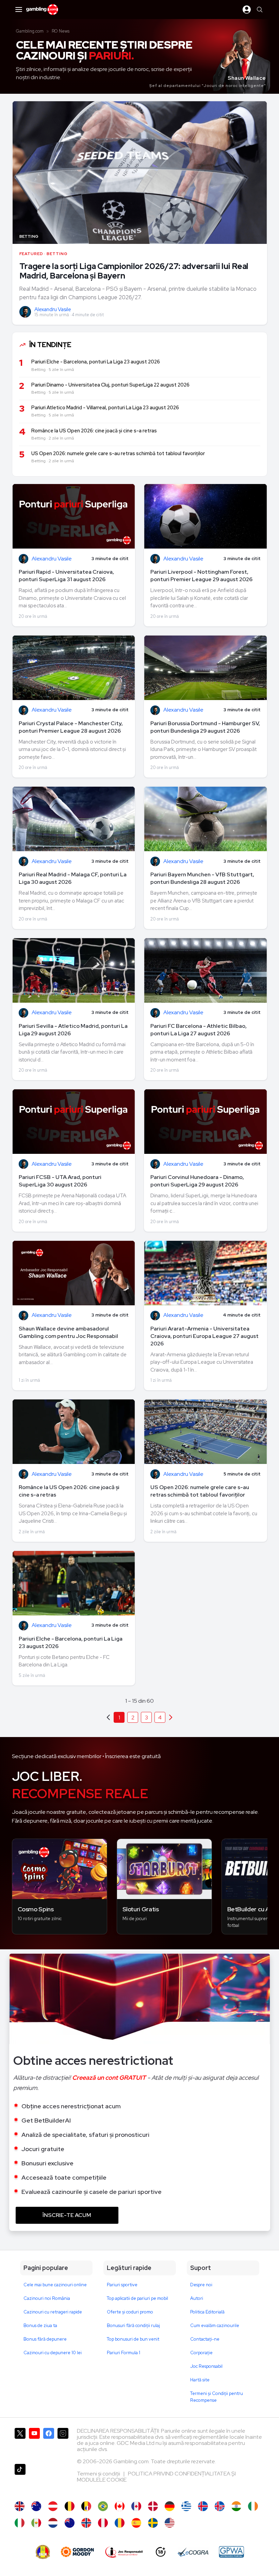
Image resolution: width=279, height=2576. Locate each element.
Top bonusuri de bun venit (133, 2339)
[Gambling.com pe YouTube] (34, 2443)
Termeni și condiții (99, 2474)
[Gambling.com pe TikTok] (20, 2479)
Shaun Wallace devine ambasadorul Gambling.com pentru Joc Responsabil (68, 1332)
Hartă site (200, 2380)
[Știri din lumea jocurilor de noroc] (120, 2523)
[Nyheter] (153, 2523)
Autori (197, 2298)
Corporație (201, 2353)
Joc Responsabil (206, 2366)
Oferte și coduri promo (130, 2312)
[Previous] (171, 1717)
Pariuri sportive (122, 2285)
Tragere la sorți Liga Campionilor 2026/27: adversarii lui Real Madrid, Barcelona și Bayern (134, 271)
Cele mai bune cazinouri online (55, 2285)
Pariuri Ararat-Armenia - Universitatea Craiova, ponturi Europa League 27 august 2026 (204, 1336)
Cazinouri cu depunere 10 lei (53, 2353)
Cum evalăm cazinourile (215, 2325)
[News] (20, 2523)
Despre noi (201, 2285)
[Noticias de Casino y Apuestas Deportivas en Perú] (103, 2523)
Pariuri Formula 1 (124, 2353)
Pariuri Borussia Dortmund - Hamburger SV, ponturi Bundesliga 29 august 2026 (205, 727)
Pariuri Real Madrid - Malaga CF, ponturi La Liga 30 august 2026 (73, 878)
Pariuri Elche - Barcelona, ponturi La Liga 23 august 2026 (71, 1642)
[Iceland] (203, 2506)
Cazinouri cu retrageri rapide (53, 2312)
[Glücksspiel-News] (53, 2506)
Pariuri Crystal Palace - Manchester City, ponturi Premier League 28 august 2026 (71, 727)
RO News (61, 31)
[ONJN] (43, 2552)
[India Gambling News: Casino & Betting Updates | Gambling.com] (236, 2506)
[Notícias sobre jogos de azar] (103, 2506)
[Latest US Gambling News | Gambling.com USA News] (170, 2523)
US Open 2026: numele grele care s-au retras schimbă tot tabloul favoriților (200, 1491)
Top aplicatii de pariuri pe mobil (137, 2298)
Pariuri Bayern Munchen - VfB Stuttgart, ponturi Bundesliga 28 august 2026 (202, 878)
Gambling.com (30, 31)
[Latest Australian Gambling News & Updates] (36, 2506)
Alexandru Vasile (53, 309)
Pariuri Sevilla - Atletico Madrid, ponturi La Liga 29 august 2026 (73, 1030)
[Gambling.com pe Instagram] (63, 2443)
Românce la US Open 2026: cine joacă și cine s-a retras (69, 1491)
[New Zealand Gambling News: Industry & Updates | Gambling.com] (70, 2523)
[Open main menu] (19, 10)
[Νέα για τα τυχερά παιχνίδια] (186, 2506)
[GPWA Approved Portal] (231, 2552)
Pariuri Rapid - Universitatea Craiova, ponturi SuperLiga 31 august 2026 (66, 576)
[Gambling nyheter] (86, 2523)
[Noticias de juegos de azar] (36, 2523)
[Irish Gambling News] (253, 2506)
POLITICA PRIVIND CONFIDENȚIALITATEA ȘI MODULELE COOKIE (156, 2477)
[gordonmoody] (77, 2552)
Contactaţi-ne (205, 2339)
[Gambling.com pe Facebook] (49, 2443)
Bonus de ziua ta (40, 2325)
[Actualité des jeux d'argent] (86, 2506)
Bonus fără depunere (45, 2339)
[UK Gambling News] (20, 2506)
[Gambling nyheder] (153, 2506)
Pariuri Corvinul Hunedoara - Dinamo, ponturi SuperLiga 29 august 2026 (197, 1181)
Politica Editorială (207, 2312)
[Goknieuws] (70, 2506)
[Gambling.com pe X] (20, 2443)
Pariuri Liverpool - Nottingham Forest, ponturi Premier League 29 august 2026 (201, 576)
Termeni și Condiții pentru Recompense (217, 2397)
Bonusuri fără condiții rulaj (133, 2325)
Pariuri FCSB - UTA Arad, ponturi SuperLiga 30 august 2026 (60, 1181)
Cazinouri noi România (47, 2298)
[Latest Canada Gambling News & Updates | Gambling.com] (120, 2506)
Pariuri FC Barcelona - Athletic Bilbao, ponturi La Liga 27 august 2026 (199, 1030)
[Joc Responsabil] (124, 2552)
